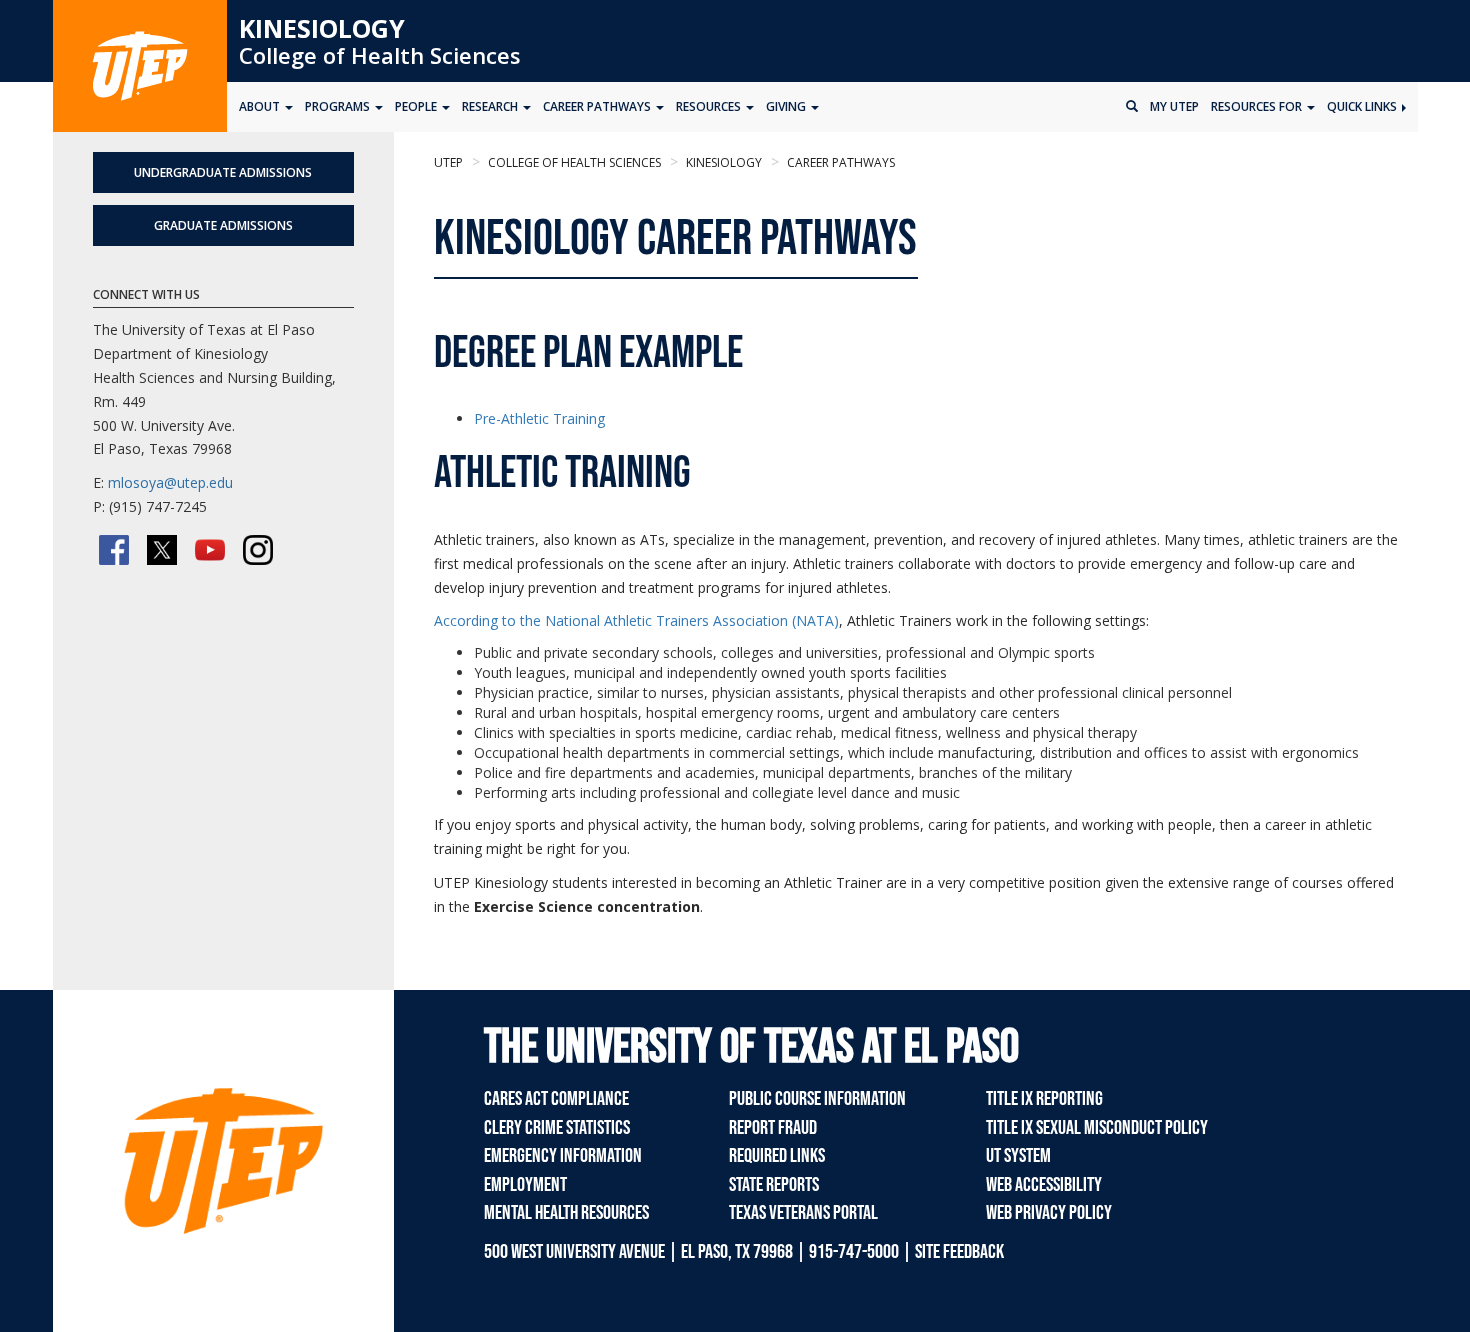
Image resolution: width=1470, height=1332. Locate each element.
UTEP (448, 162)
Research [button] (491, 106)
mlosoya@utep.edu (170, 482)
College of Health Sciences (380, 55)
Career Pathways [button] (598, 106)
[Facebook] (114, 550)
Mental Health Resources (566, 1213)
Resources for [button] (1258, 106)
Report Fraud (773, 1128)
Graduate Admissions (223, 225)
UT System (1018, 1156)
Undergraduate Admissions (223, 172)
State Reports (774, 1185)
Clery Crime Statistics (557, 1128)
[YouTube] (210, 550)
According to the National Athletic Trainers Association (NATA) (636, 620)
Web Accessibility (1044, 1185)
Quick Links (1363, 106)
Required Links (777, 1156)
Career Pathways (839, 162)
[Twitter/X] (162, 550)
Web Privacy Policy (1049, 1213)
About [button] (261, 106)
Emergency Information (563, 1156)
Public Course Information (817, 1099)
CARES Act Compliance (556, 1099)
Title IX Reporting (1044, 1099)
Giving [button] (787, 106)
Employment (525, 1185)
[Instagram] (258, 550)
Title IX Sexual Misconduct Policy (1097, 1128)
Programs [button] (339, 106)
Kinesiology (322, 28)
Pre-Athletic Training (539, 418)
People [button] (417, 106)
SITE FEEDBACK (959, 1252)
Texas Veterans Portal (803, 1213)
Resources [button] (710, 106)
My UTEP (1174, 106)
